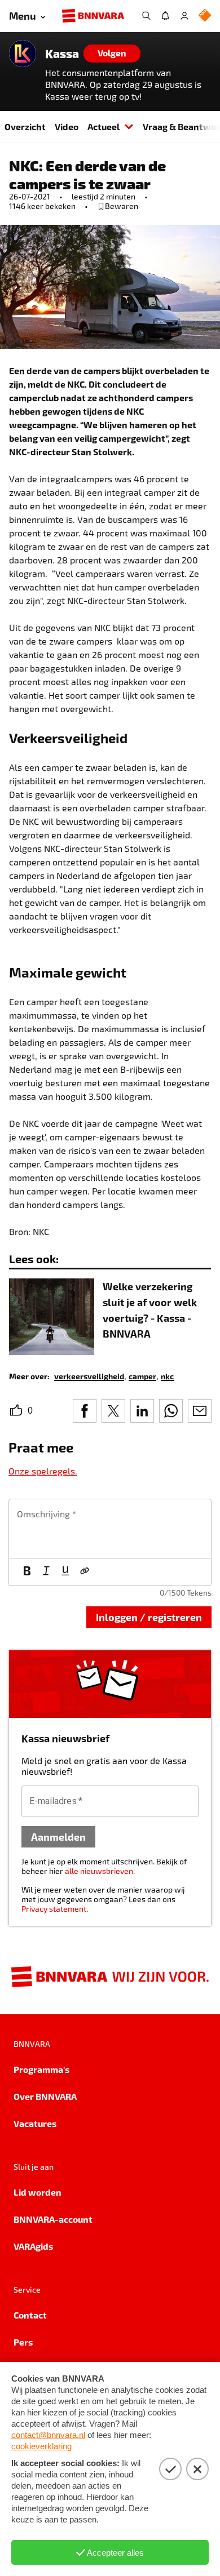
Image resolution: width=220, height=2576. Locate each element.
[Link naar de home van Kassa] (23, 54)
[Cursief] (46, 1572)
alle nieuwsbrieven (99, 1871)
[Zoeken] (146, 16)
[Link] (85, 1572)
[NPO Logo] (205, 16)
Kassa (62, 54)
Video (67, 126)
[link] (89, 1376)
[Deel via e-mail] (200, 1411)
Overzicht (25, 126)
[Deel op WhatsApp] (171, 1411)
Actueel (104, 126)
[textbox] (110, 1529)
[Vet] (27, 1572)
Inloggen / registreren (149, 1617)
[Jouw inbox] (165, 16)
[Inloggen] (184, 16)
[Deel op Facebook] (85, 1411)
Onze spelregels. (43, 1471)
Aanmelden (58, 1836)
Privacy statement (54, 1909)
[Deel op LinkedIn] (142, 1411)
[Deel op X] (113, 1411)
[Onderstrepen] (65, 1572)
